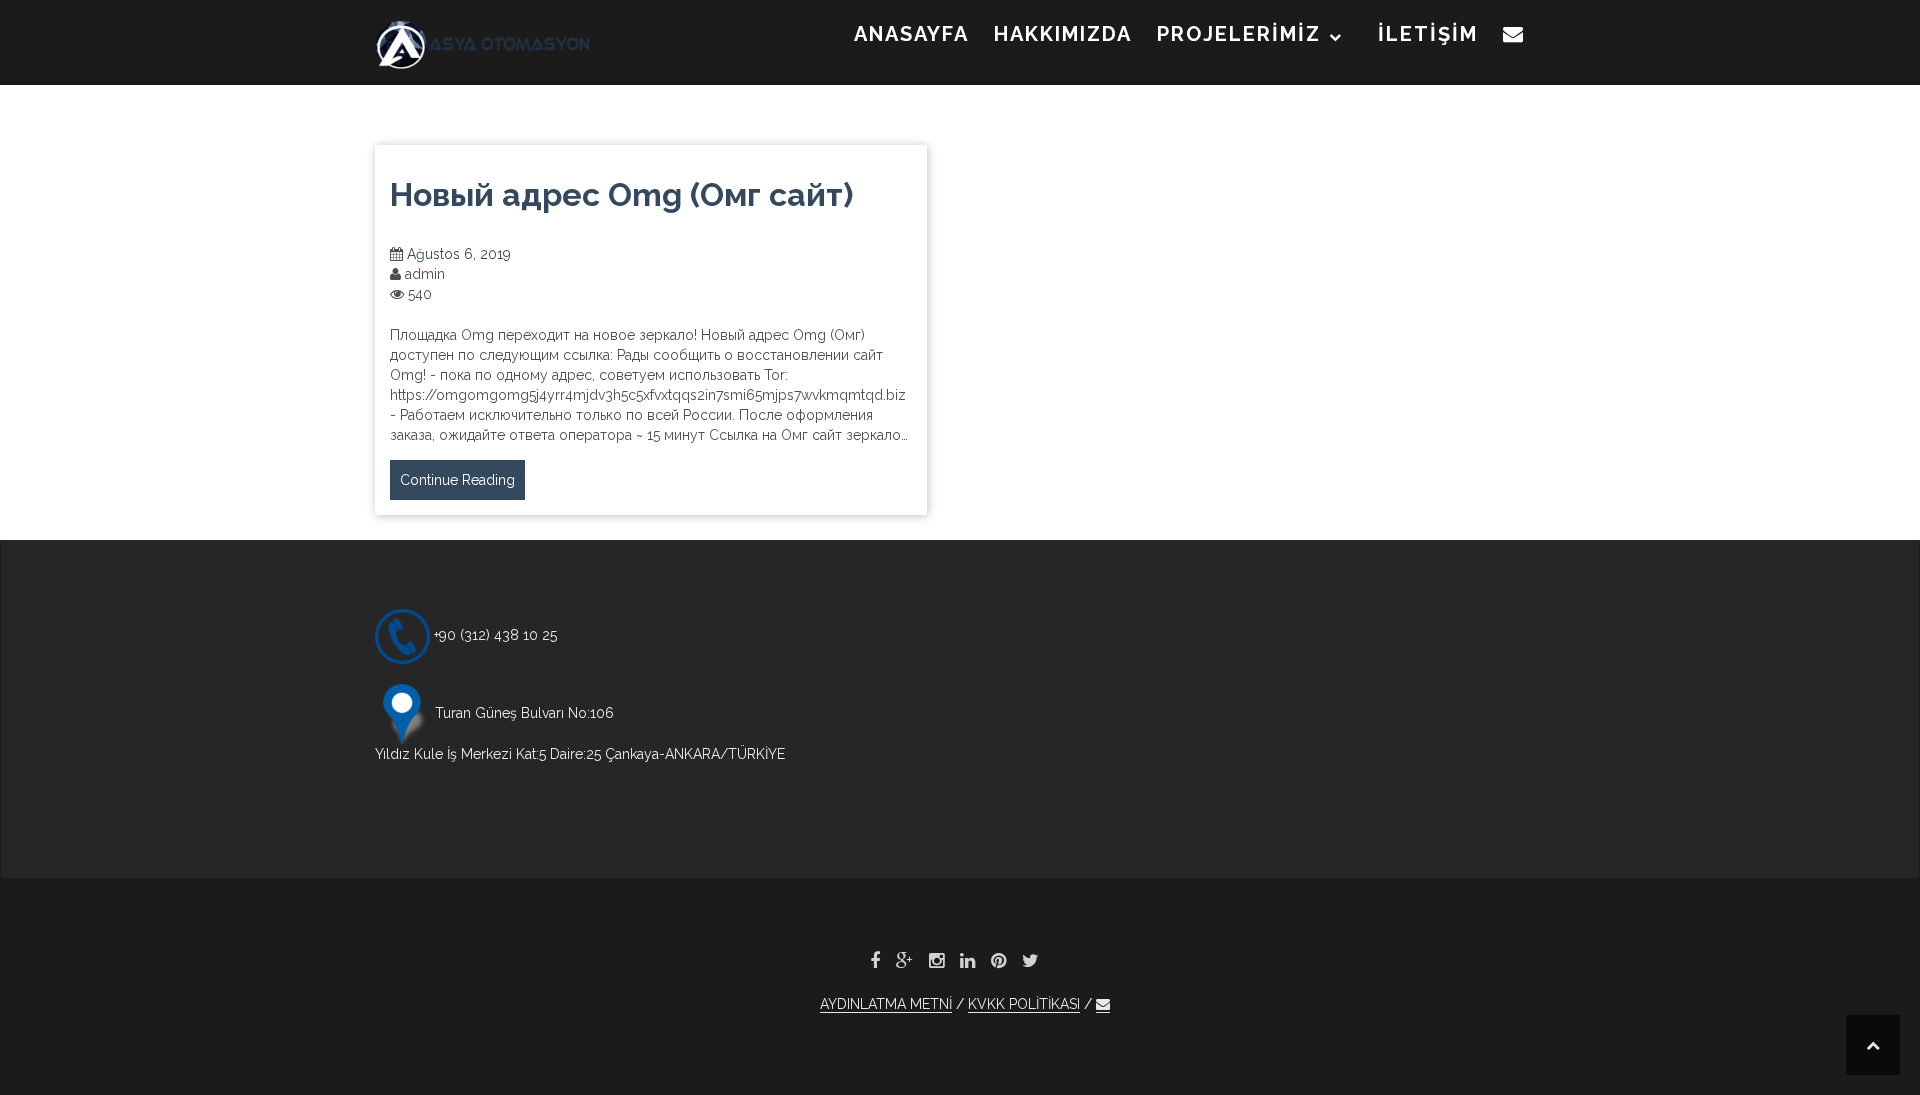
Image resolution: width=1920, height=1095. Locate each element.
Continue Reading (457, 480)
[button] (1514, 38)
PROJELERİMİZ (1239, 34)
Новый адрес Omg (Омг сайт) (621, 194)
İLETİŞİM (1428, 34)
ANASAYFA (911, 34)
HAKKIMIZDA (1063, 34)
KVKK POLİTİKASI (1024, 1004)
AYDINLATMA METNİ (886, 1004)
